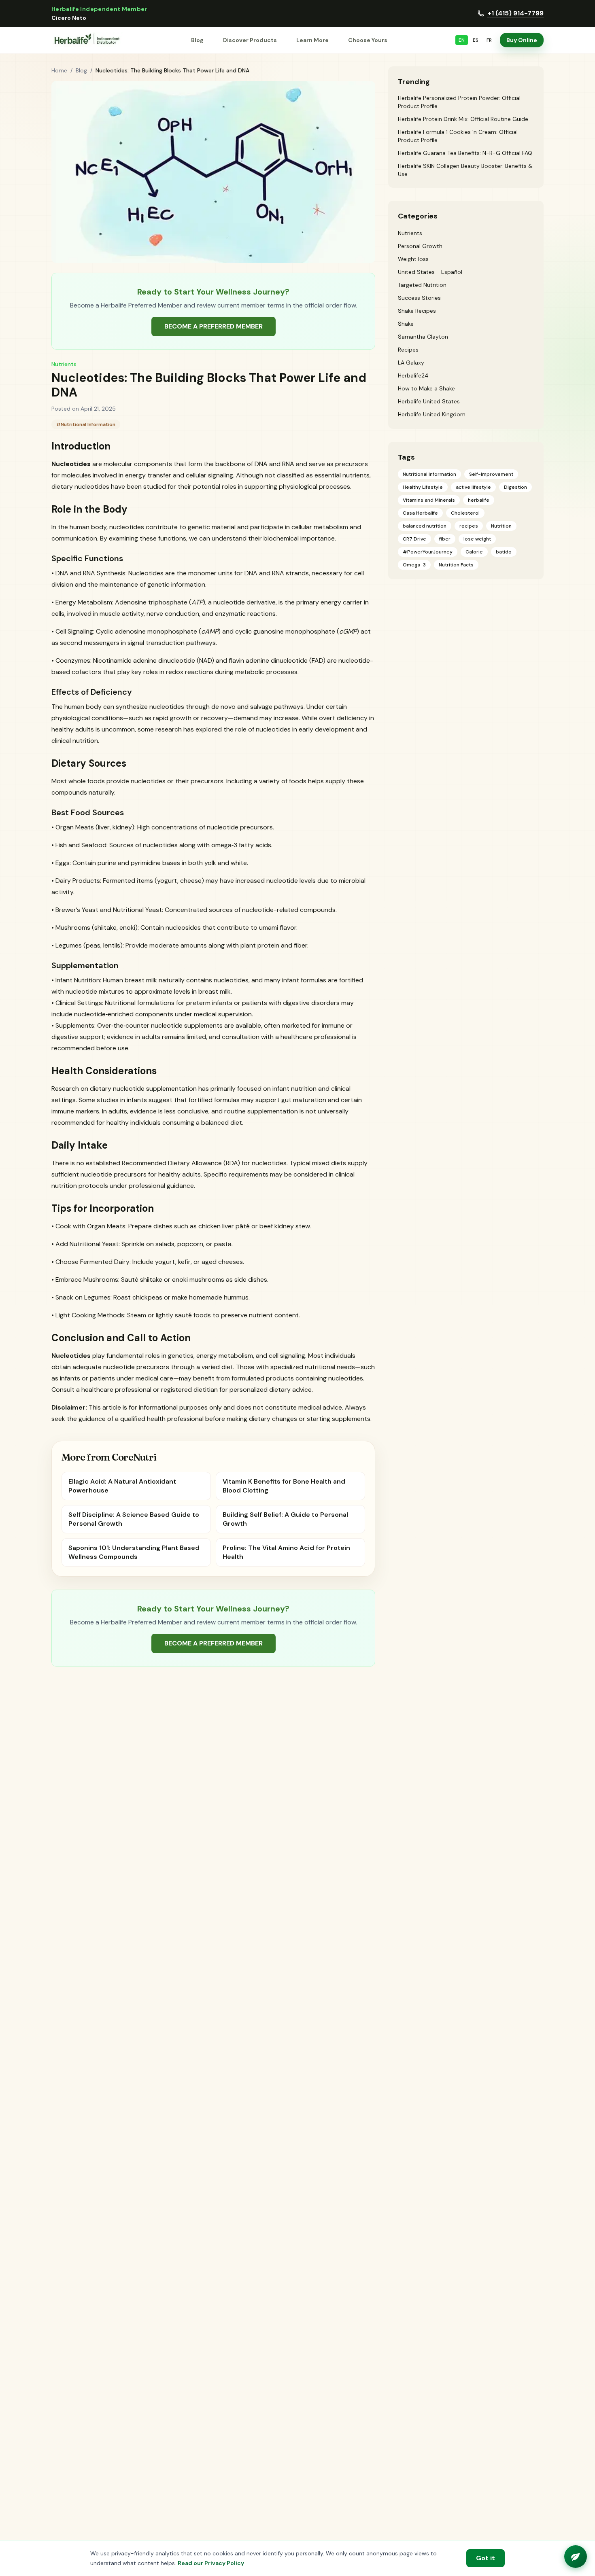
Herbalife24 (413, 375)
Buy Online (522, 40)
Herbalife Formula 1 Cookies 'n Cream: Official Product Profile (458, 136)
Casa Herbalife (420, 513)
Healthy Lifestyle (423, 487)
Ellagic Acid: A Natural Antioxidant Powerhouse (122, 1486)
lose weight (477, 539)
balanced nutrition (425, 526)
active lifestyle (473, 487)
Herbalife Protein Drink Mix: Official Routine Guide (463, 119)
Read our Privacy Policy (211, 2563)
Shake (406, 324)
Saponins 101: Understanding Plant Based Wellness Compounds (134, 1552)
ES (476, 40)
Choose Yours (368, 40)
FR (489, 40)
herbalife (479, 500)
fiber (445, 539)
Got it (486, 2558)
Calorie (474, 552)
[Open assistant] (576, 2557)
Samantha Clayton (423, 337)
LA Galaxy (411, 363)
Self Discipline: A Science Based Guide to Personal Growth (134, 1519)
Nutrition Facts (456, 565)
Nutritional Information (429, 474)
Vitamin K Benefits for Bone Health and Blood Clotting (284, 1486)
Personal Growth (420, 246)
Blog (197, 40)
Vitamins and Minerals (429, 500)
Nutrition (501, 526)
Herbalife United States (429, 401)
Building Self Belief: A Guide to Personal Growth (285, 1519)
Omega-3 (414, 565)
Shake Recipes (417, 311)
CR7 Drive (414, 539)
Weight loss (413, 259)
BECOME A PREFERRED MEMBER (214, 326)
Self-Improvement (491, 474)
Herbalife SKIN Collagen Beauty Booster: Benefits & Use (465, 170)
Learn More (312, 40)
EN (462, 40)
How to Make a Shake (426, 388)
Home (59, 70)
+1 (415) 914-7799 (515, 13)
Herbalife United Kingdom (432, 414)
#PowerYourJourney (428, 552)
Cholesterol (465, 513)
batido (504, 552)
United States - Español (430, 272)
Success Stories (419, 298)
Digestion (515, 487)
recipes (469, 526)
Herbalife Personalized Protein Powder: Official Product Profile (459, 102)
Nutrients (64, 364)
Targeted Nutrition (422, 285)
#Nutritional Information (86, 424)
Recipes (408, 350)
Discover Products (250, 40)
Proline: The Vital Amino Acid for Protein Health (286, 1552)
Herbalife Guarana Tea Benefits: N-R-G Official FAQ (465, 153)
